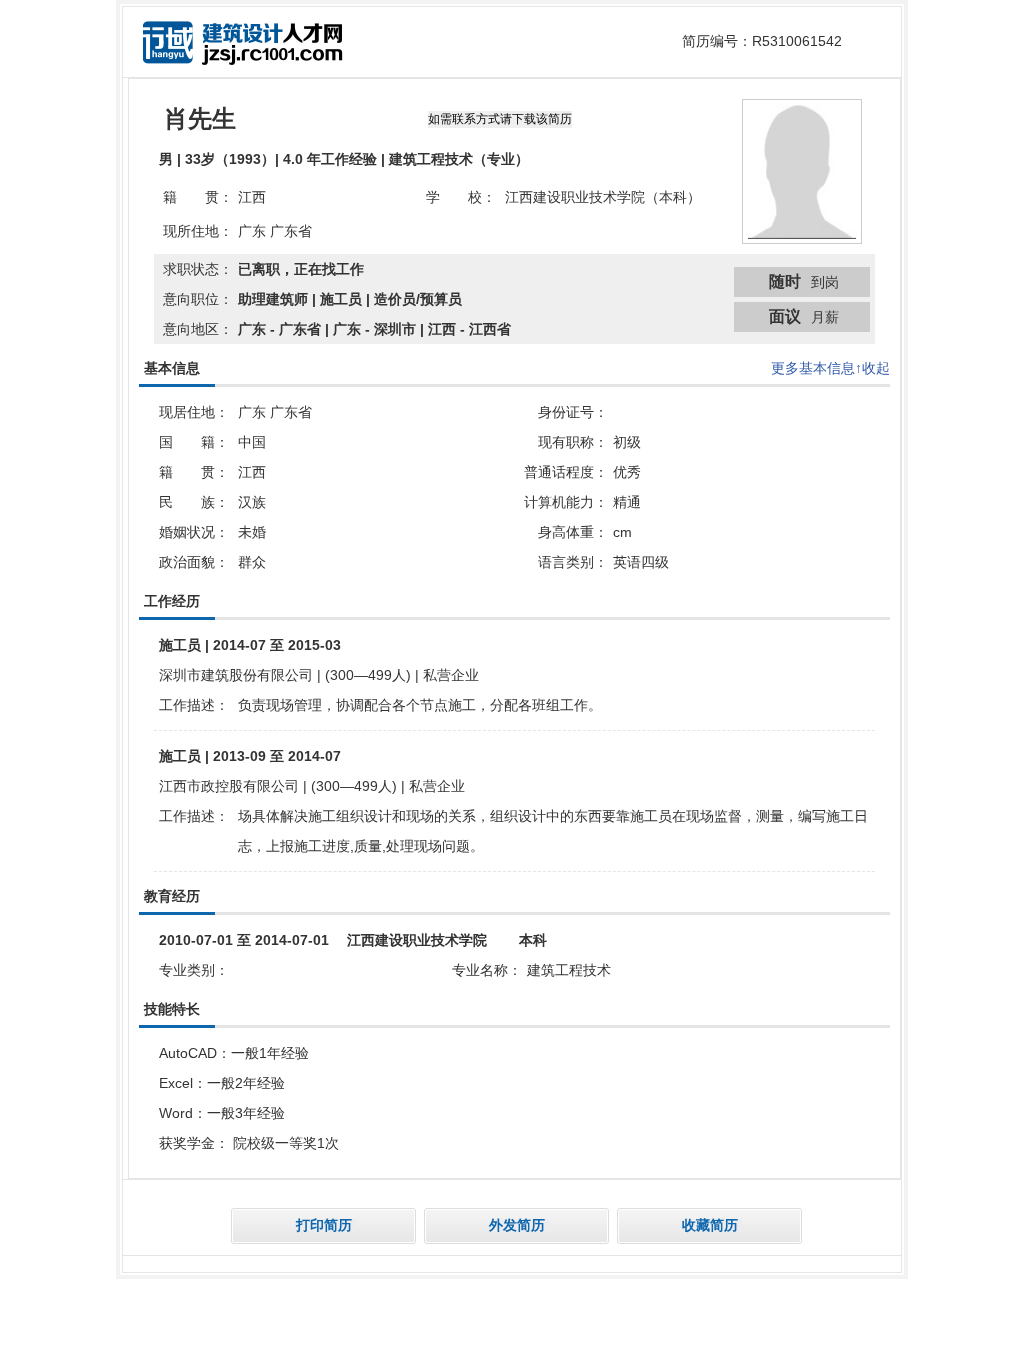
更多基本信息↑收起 (830, 368)
